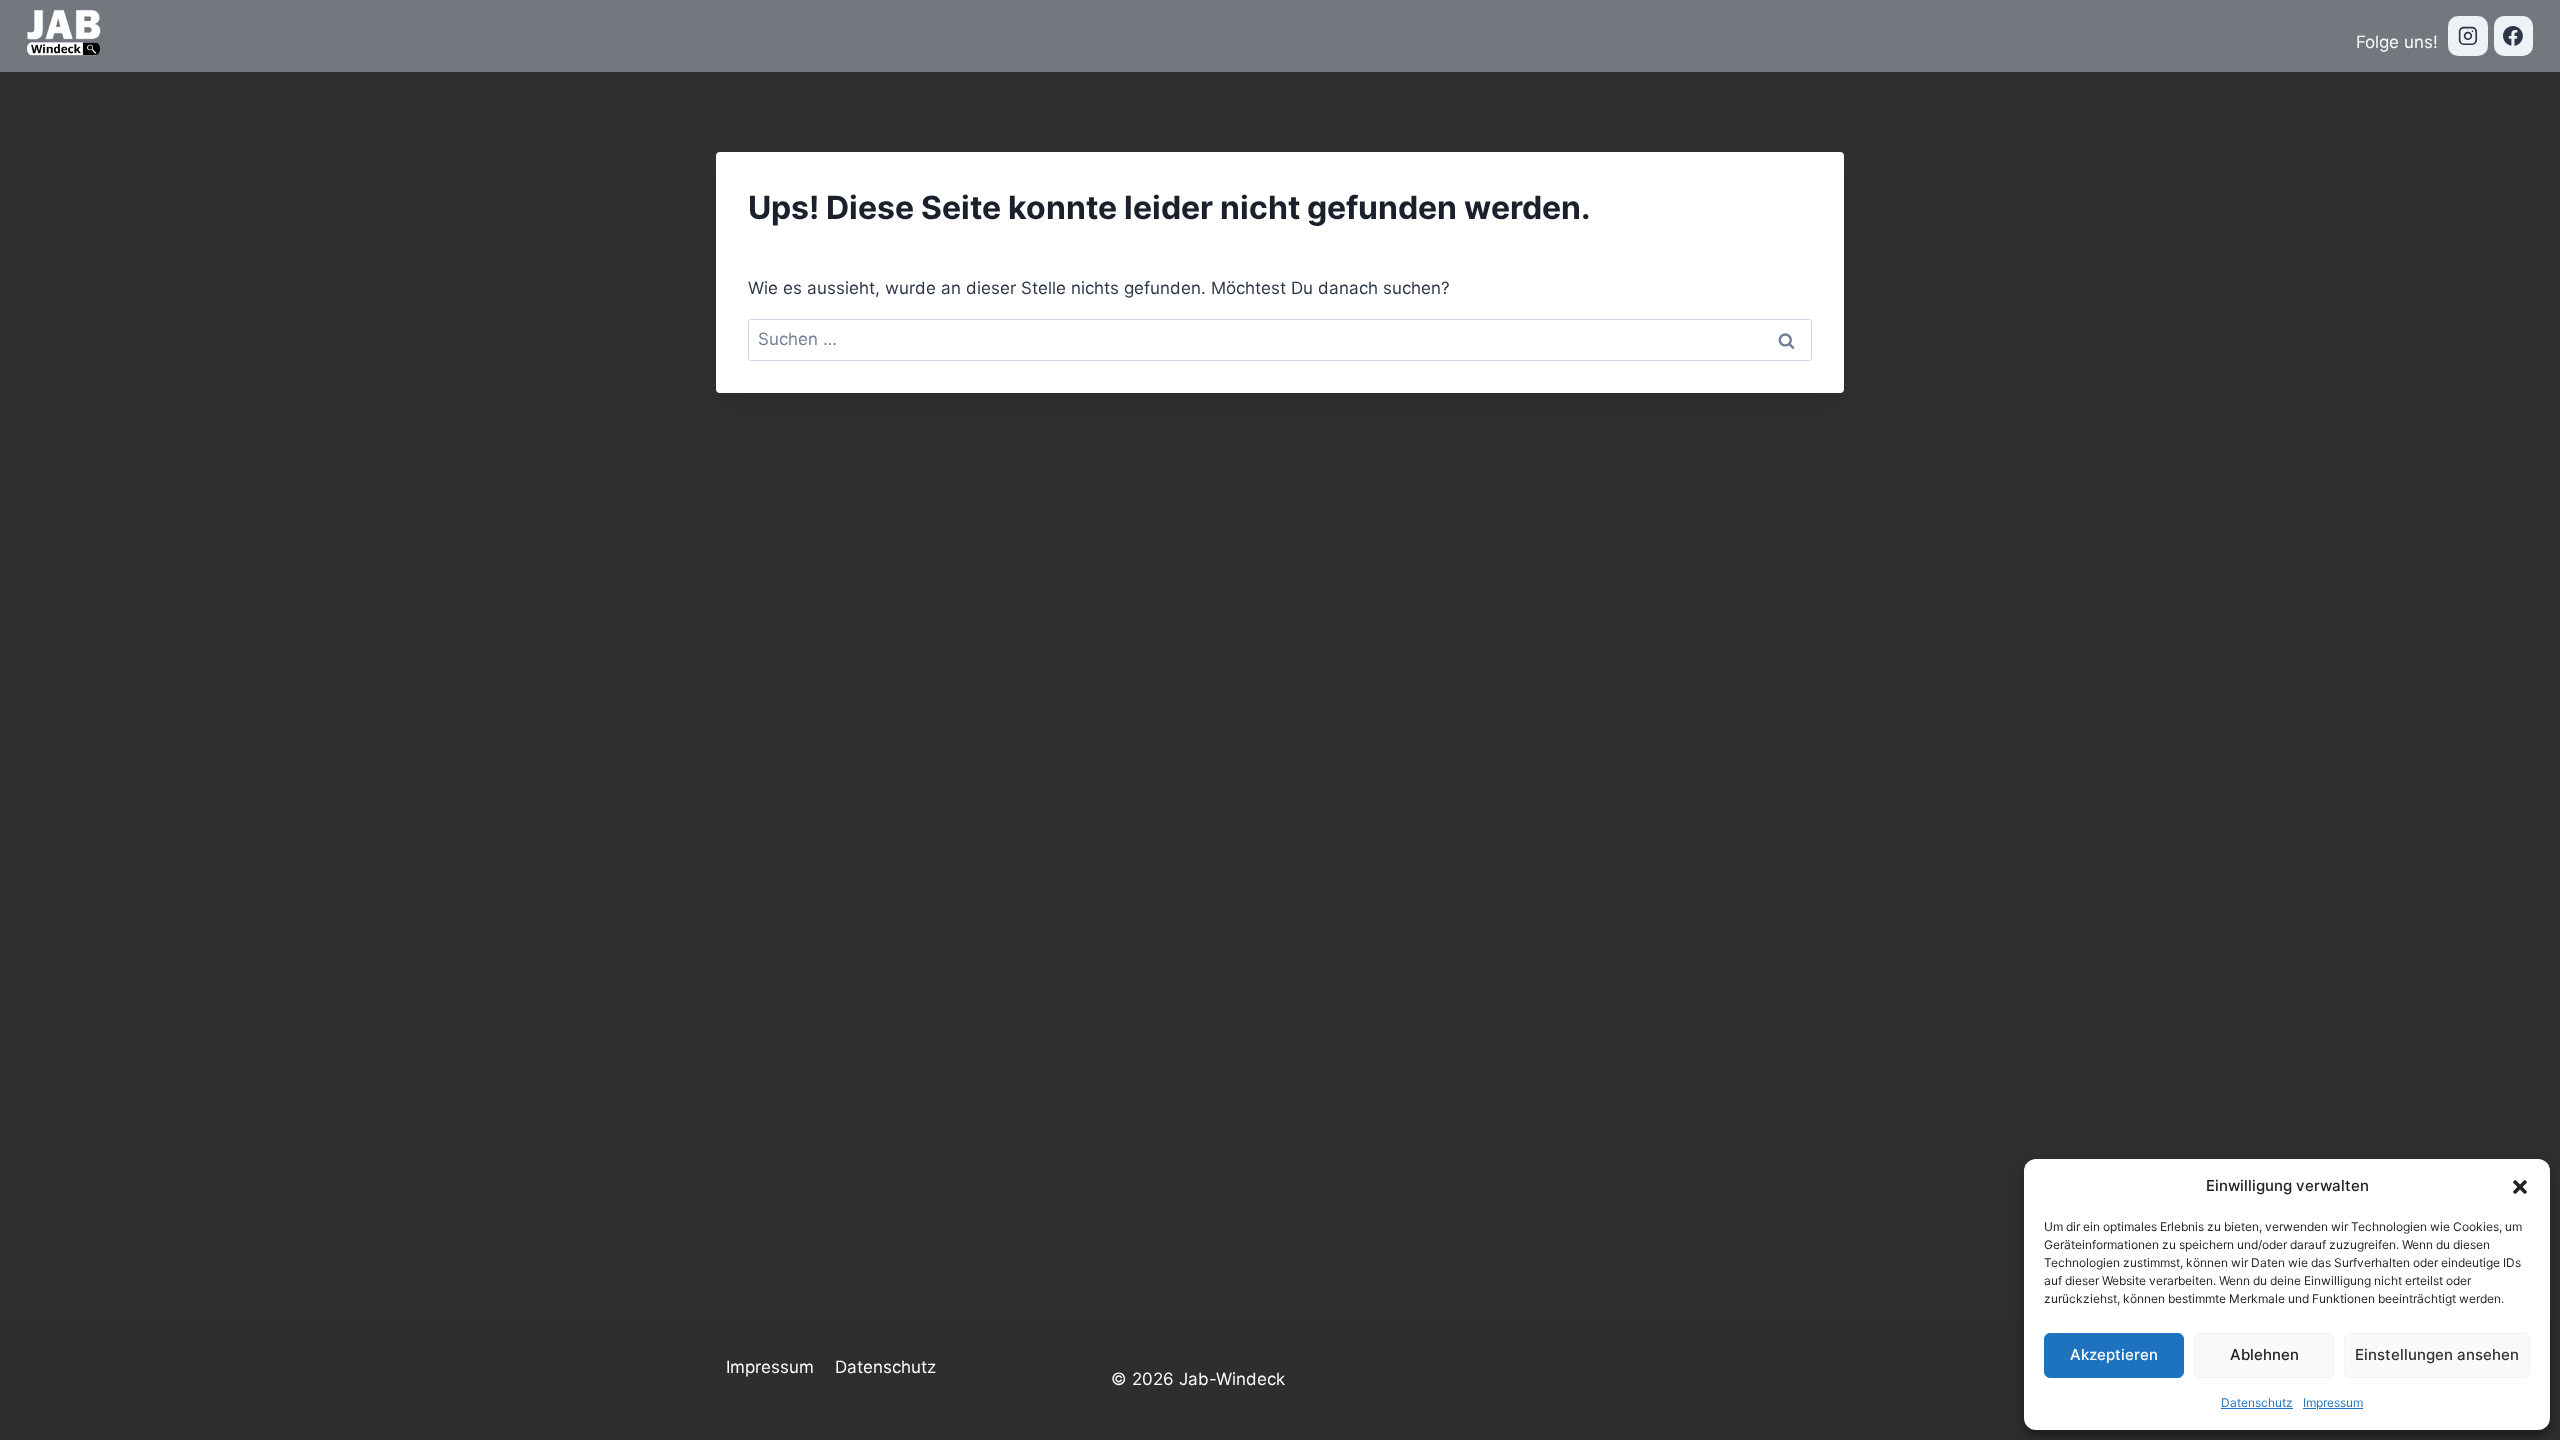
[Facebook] (2514, 36)
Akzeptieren (2114, 1354)
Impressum (2333, 1402)
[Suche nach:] (1280, 339)
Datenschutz (2257, 1402)
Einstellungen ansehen (2437, 1354)
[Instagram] (2468, 36)
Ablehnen (2264, 1354)
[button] (2520, 1186)
